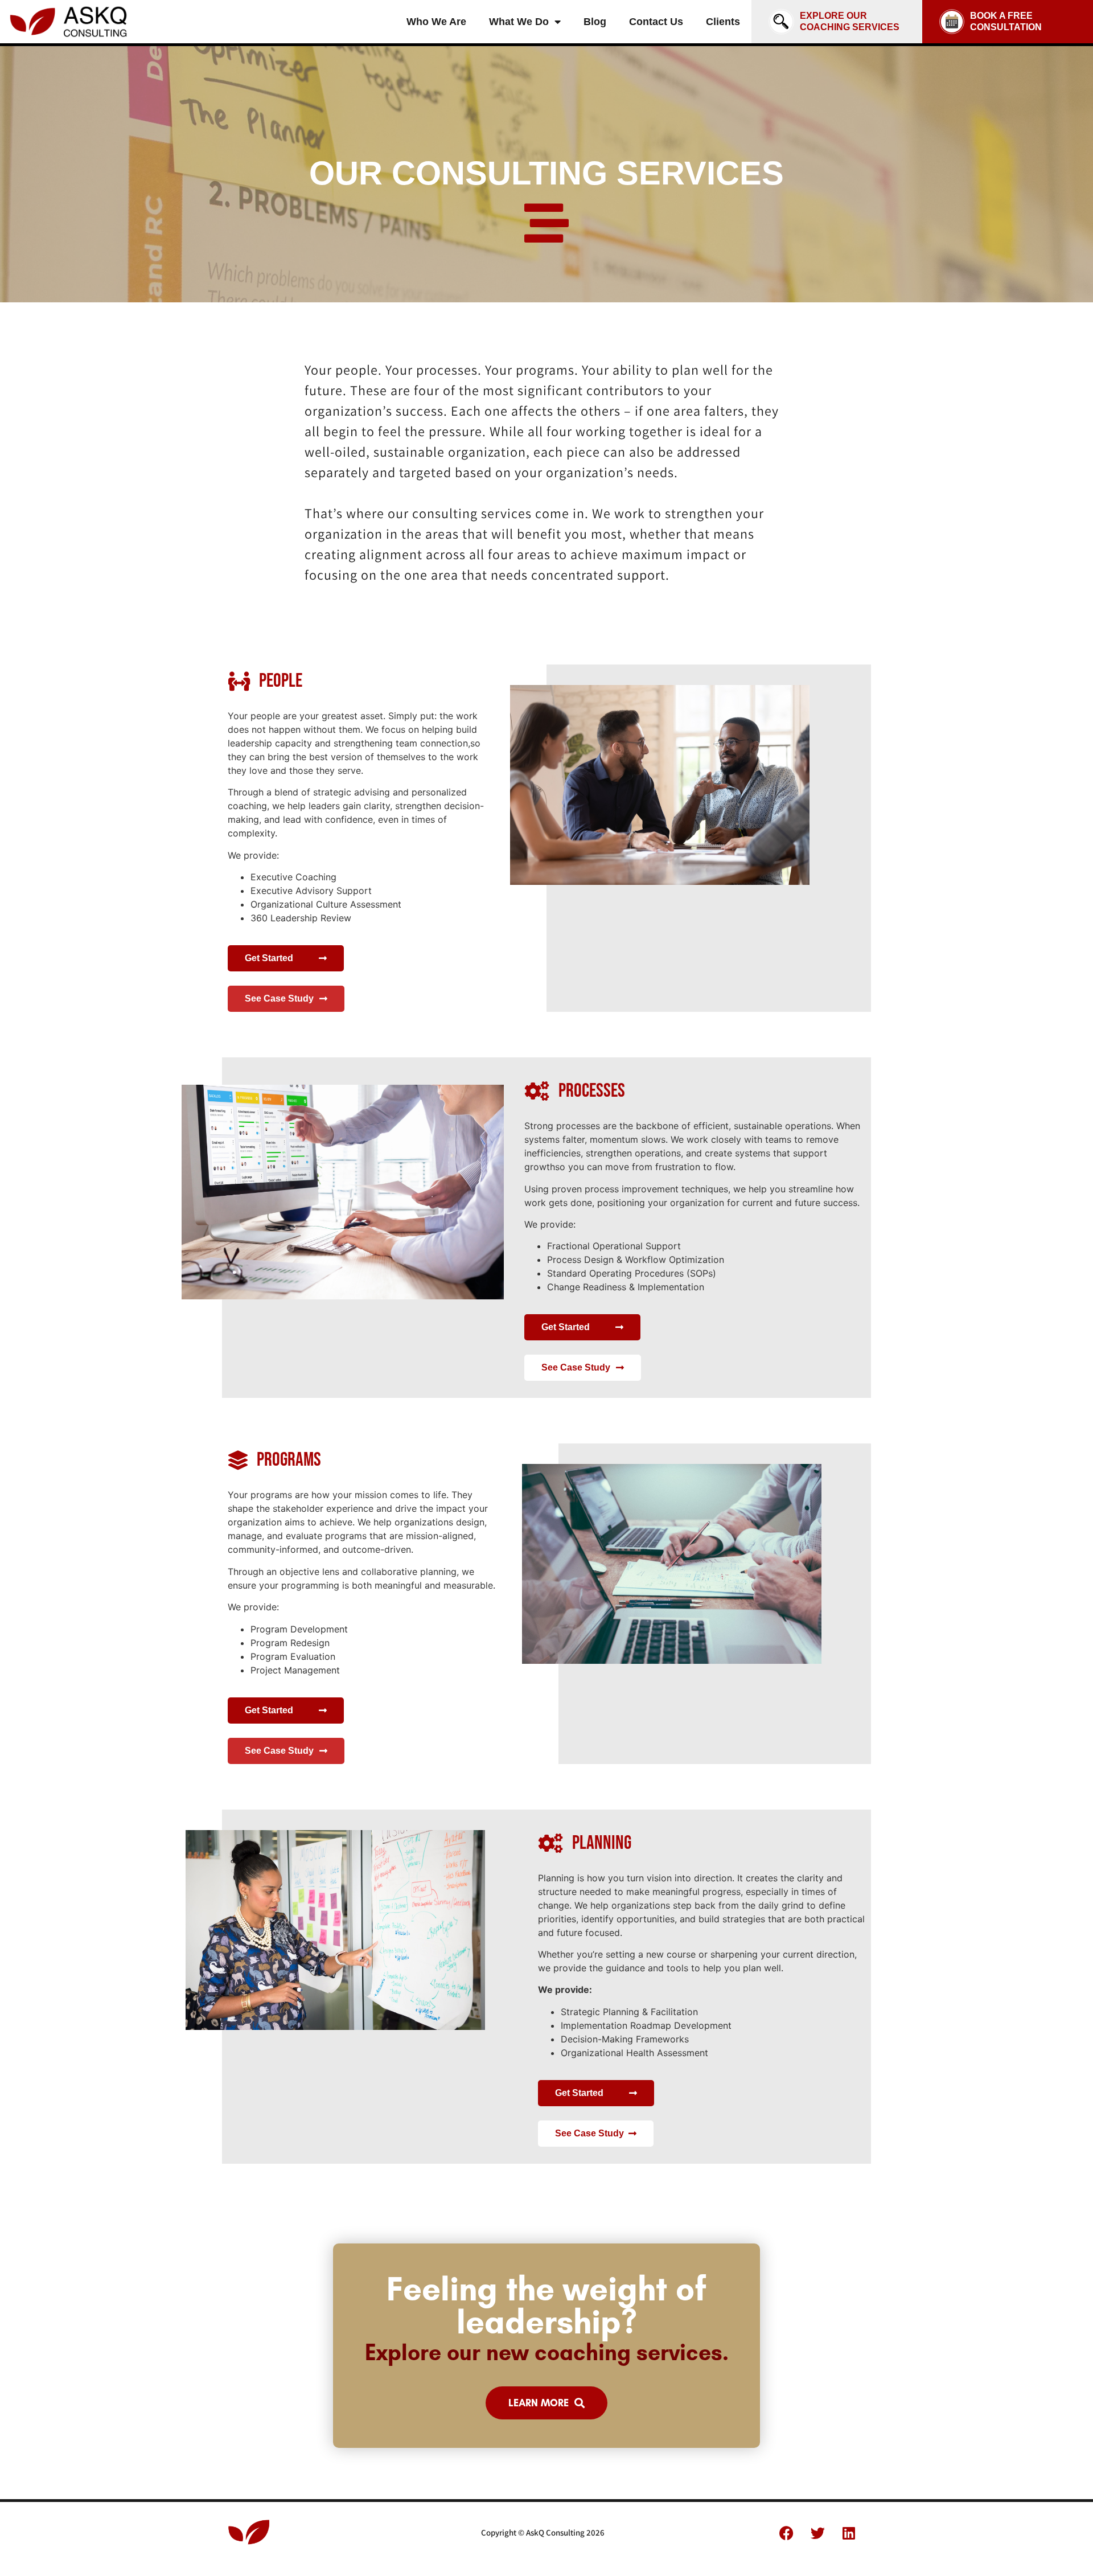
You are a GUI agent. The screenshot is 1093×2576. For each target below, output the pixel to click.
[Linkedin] (849, 2533)
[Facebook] (786, 2533)
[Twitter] (817, 2533)
